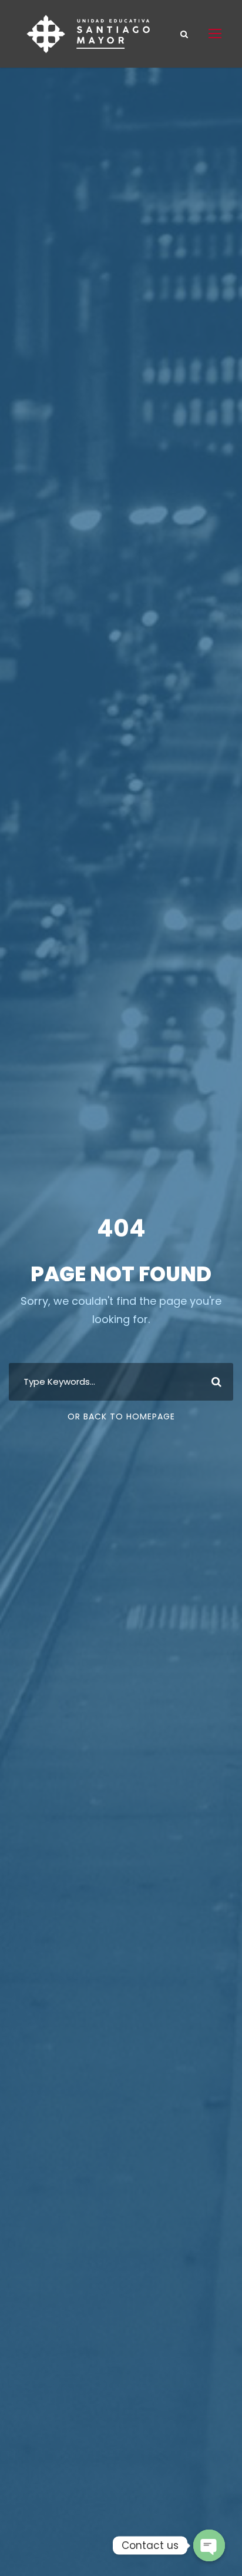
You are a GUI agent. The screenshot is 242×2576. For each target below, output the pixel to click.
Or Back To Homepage (121, 1416)
